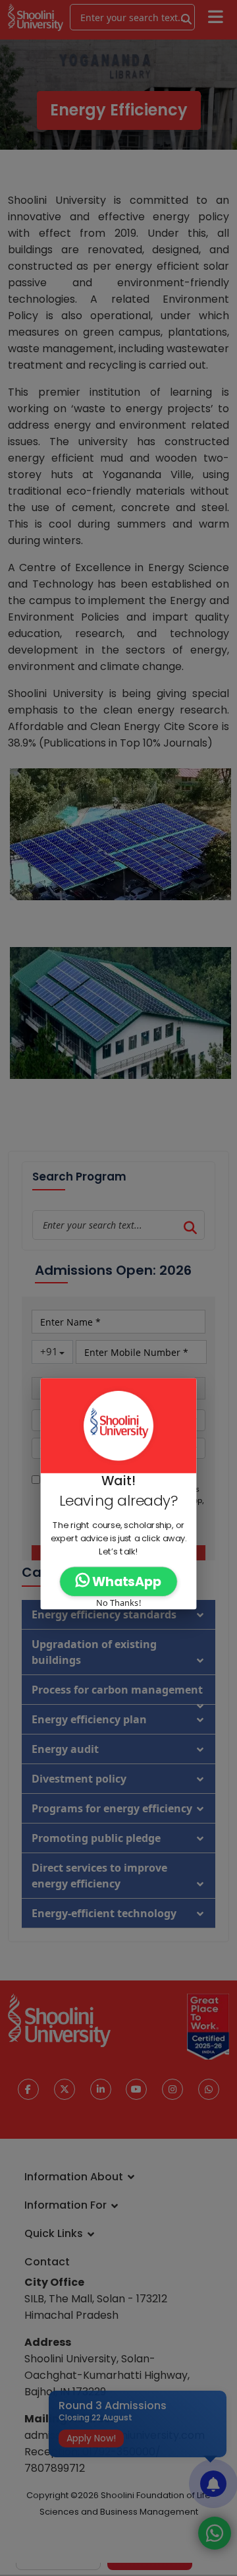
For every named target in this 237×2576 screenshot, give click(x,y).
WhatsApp (125, 1582)
